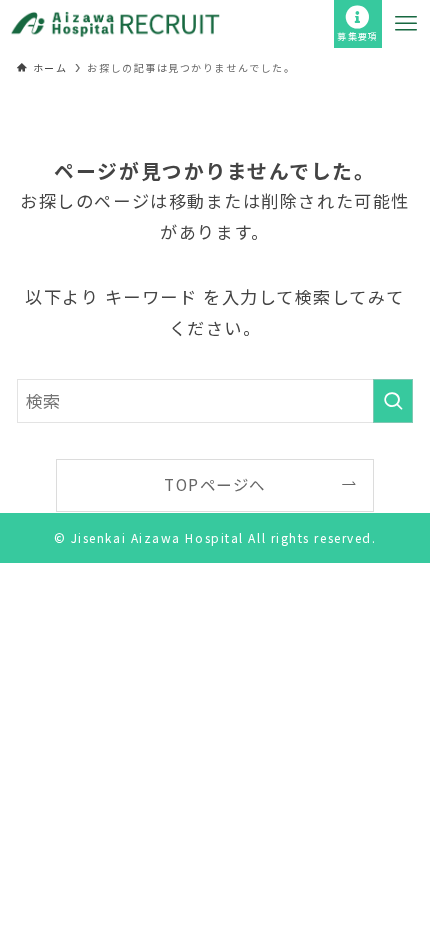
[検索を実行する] (393, 401)
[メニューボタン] (406, 24)
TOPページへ (215, 484)
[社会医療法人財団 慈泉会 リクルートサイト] (115, 24)
